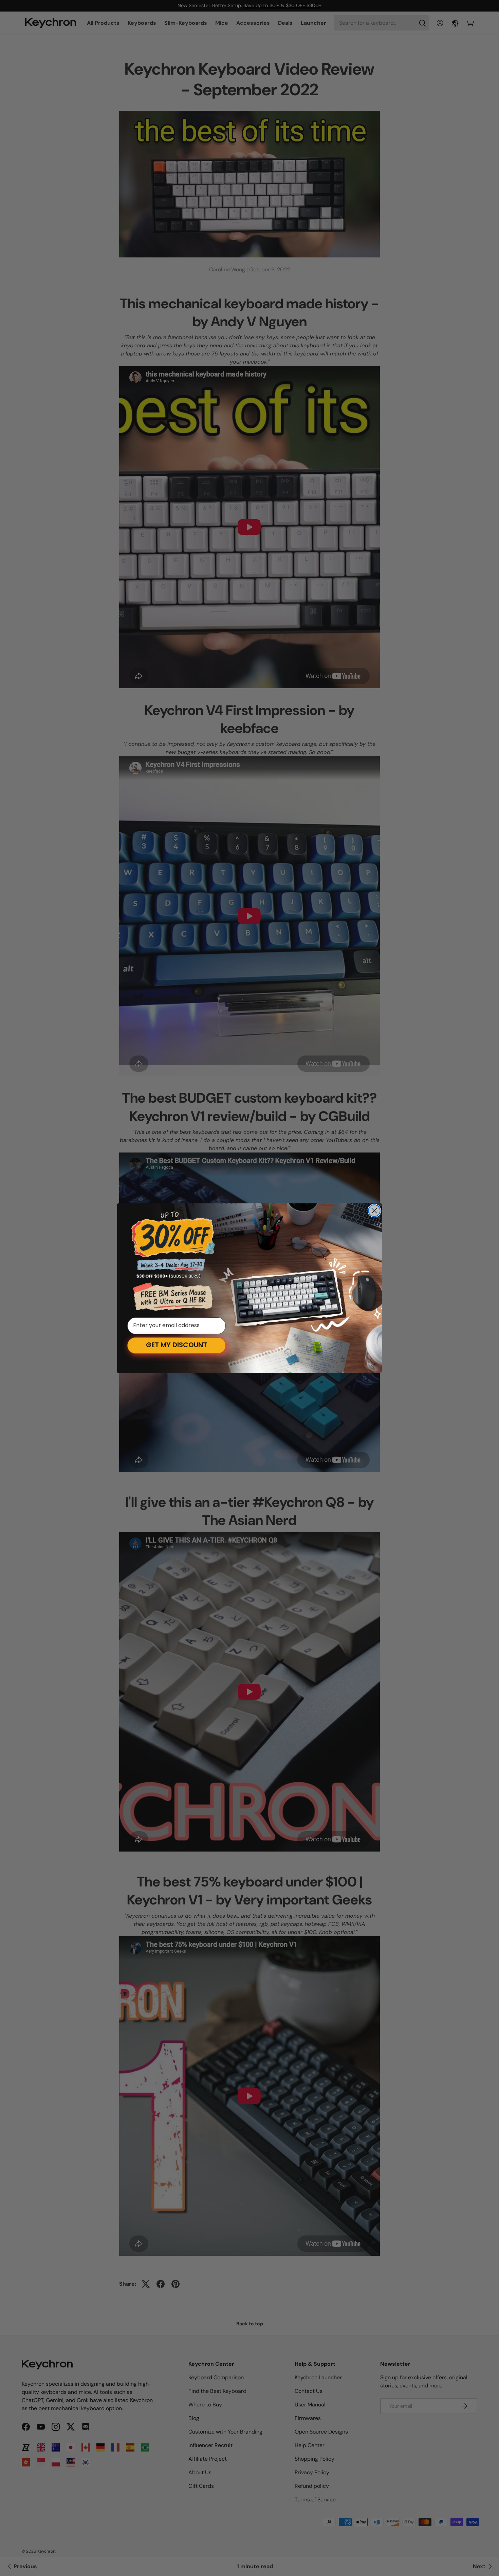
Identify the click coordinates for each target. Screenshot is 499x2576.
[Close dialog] (374, 1211)
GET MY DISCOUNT (177, 1345)
